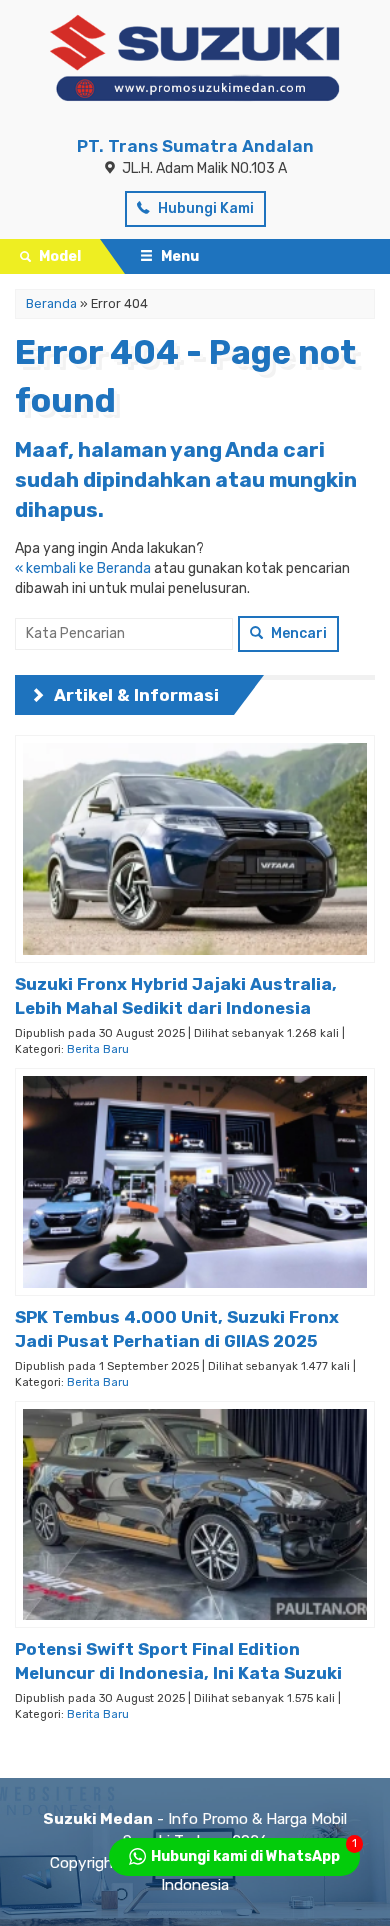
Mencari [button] (297, 633)
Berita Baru (98, 1049)
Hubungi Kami (204, 208)
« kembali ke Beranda (83, 568)
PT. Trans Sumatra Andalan (195, 146)
